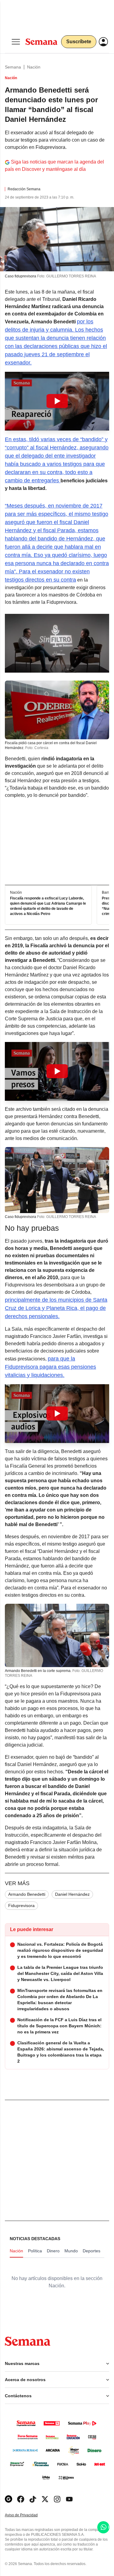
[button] (57, 401)
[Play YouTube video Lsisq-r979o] (57, 1071)
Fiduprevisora (21, 1906)
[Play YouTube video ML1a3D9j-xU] (57, 401)
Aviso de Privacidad (28, 2515)
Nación (34, 67)
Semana (13, 67)
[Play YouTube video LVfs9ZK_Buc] (57, 1413)
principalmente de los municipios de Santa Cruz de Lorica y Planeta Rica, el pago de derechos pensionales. (56, 1308)
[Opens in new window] (21, 2499)
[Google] (9, 2499)
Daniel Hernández (72, 1894)
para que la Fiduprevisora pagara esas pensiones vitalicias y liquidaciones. (50, 1367)
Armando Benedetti (27, 1894)
